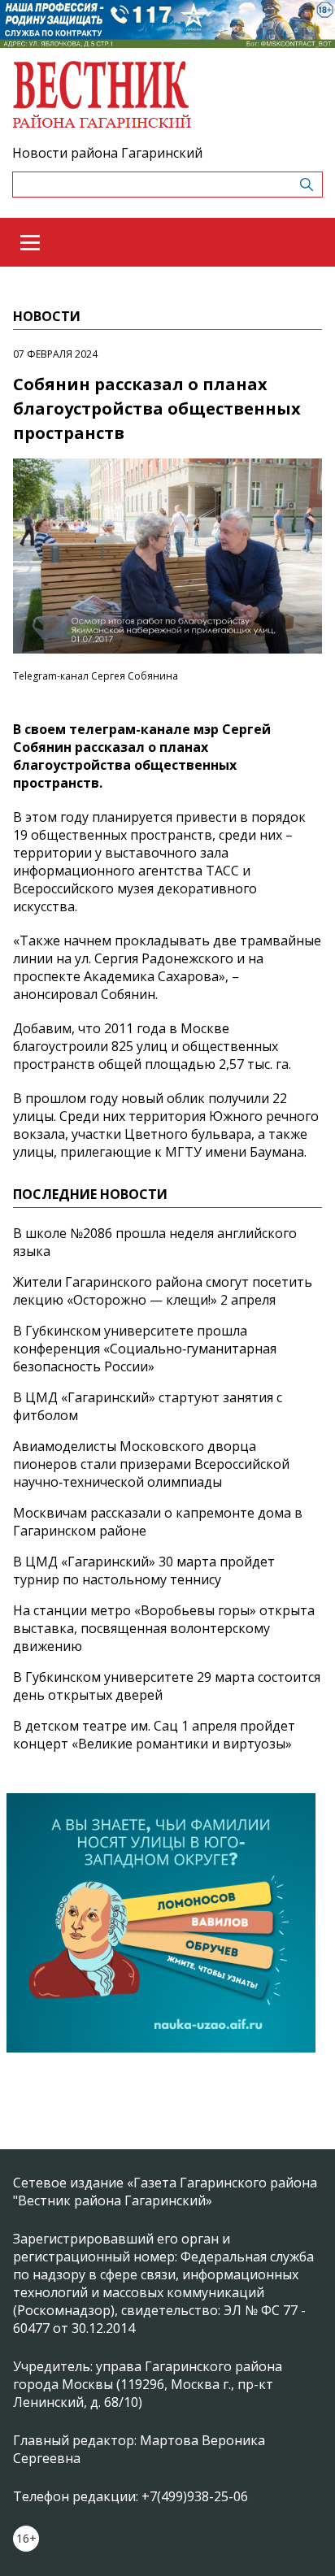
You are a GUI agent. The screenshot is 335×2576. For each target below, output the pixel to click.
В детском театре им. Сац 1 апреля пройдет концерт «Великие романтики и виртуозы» (154, 1735)
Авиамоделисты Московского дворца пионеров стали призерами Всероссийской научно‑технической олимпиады (151, 1464)
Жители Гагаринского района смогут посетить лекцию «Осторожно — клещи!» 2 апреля (163, 1291)
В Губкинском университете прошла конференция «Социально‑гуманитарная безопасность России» (145, 1349)
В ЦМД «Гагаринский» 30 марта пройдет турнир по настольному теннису (144, 1570)
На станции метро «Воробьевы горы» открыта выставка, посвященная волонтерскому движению (164, 1628)
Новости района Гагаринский (107, 153)
